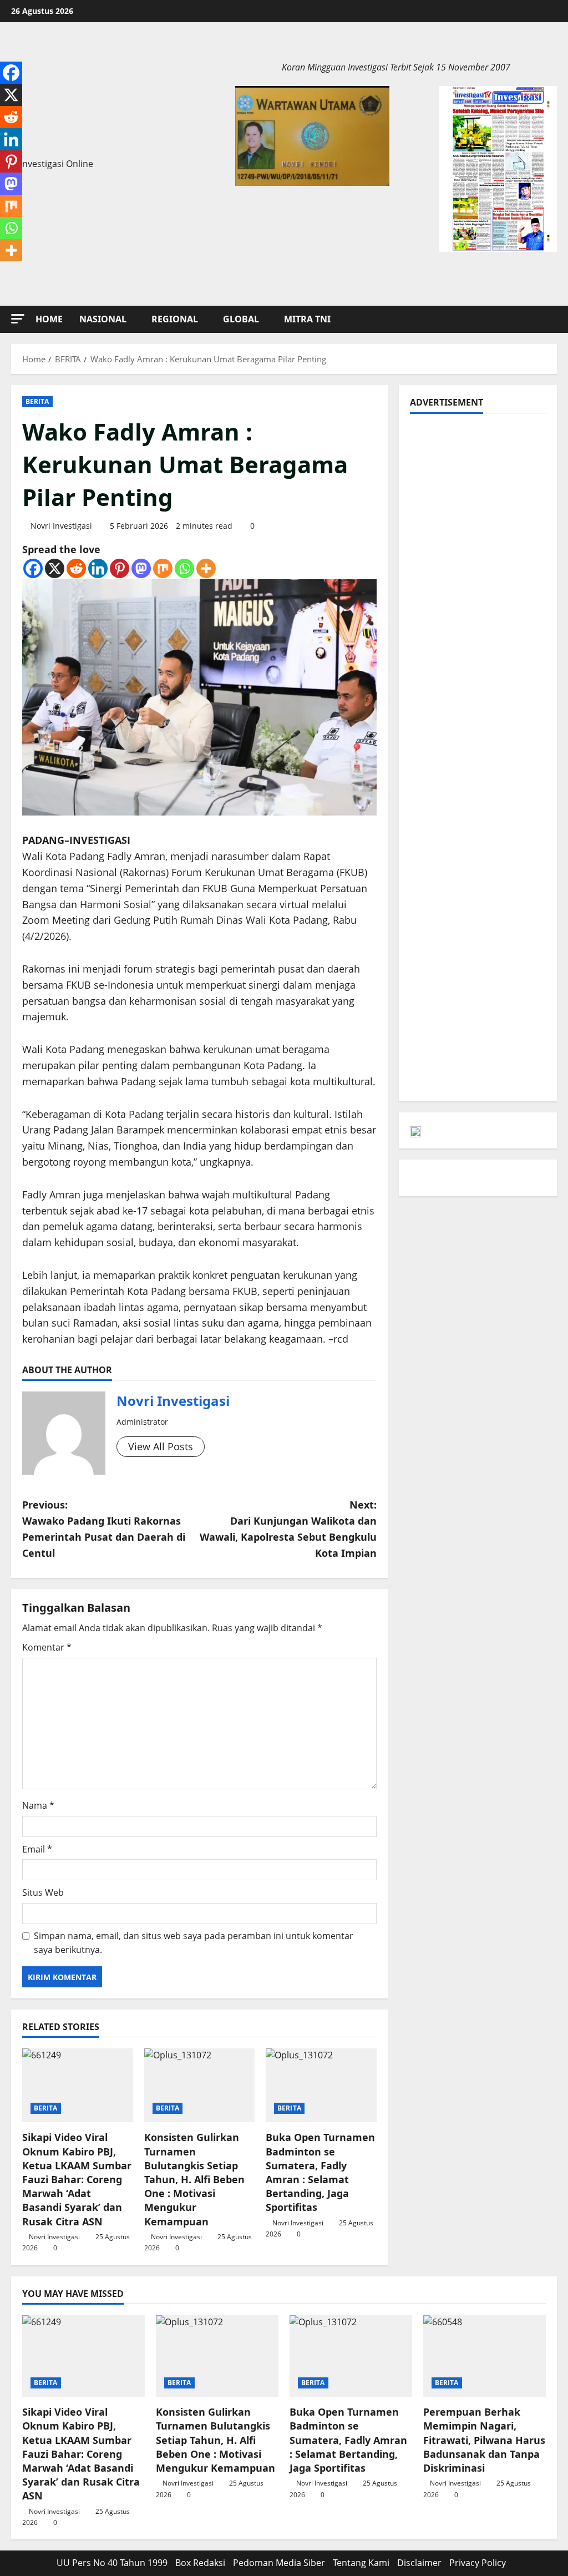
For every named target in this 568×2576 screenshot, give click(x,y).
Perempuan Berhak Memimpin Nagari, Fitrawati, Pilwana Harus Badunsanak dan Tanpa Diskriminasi (484, 2440)
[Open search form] (554, 319)
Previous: (104, 1529)
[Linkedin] (98, 568)
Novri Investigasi (61, 526)
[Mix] (163, 568)
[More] (206, 568)
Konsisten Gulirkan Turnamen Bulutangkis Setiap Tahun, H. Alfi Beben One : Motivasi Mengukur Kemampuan (194, 2179)
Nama (38, 1805)
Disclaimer (419, 2563)
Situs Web (43, 1892)
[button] (18, 319)
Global (241, 319)
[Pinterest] (120, 568)
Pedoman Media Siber (279, 2563)
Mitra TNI (307, 319)
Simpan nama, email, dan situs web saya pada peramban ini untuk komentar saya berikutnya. (194, 1943)
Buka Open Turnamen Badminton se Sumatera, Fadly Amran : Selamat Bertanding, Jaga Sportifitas (320, 2172)
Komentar (47, 1647)
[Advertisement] (478, 591)
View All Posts (161, 1446)
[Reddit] (76, 568)
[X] (55, 568)
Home (49, 319)
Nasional (103, 319)
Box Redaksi (200, 2563)
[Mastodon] (141, 568)
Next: (288, 1529)
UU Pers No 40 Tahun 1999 (112, 2563)
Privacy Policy (478, 2563)
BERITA (37, 401)
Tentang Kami (361, 2563)
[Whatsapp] (184, 568)
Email (37, 1849)
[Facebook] (33, 568)
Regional (175, 319)
